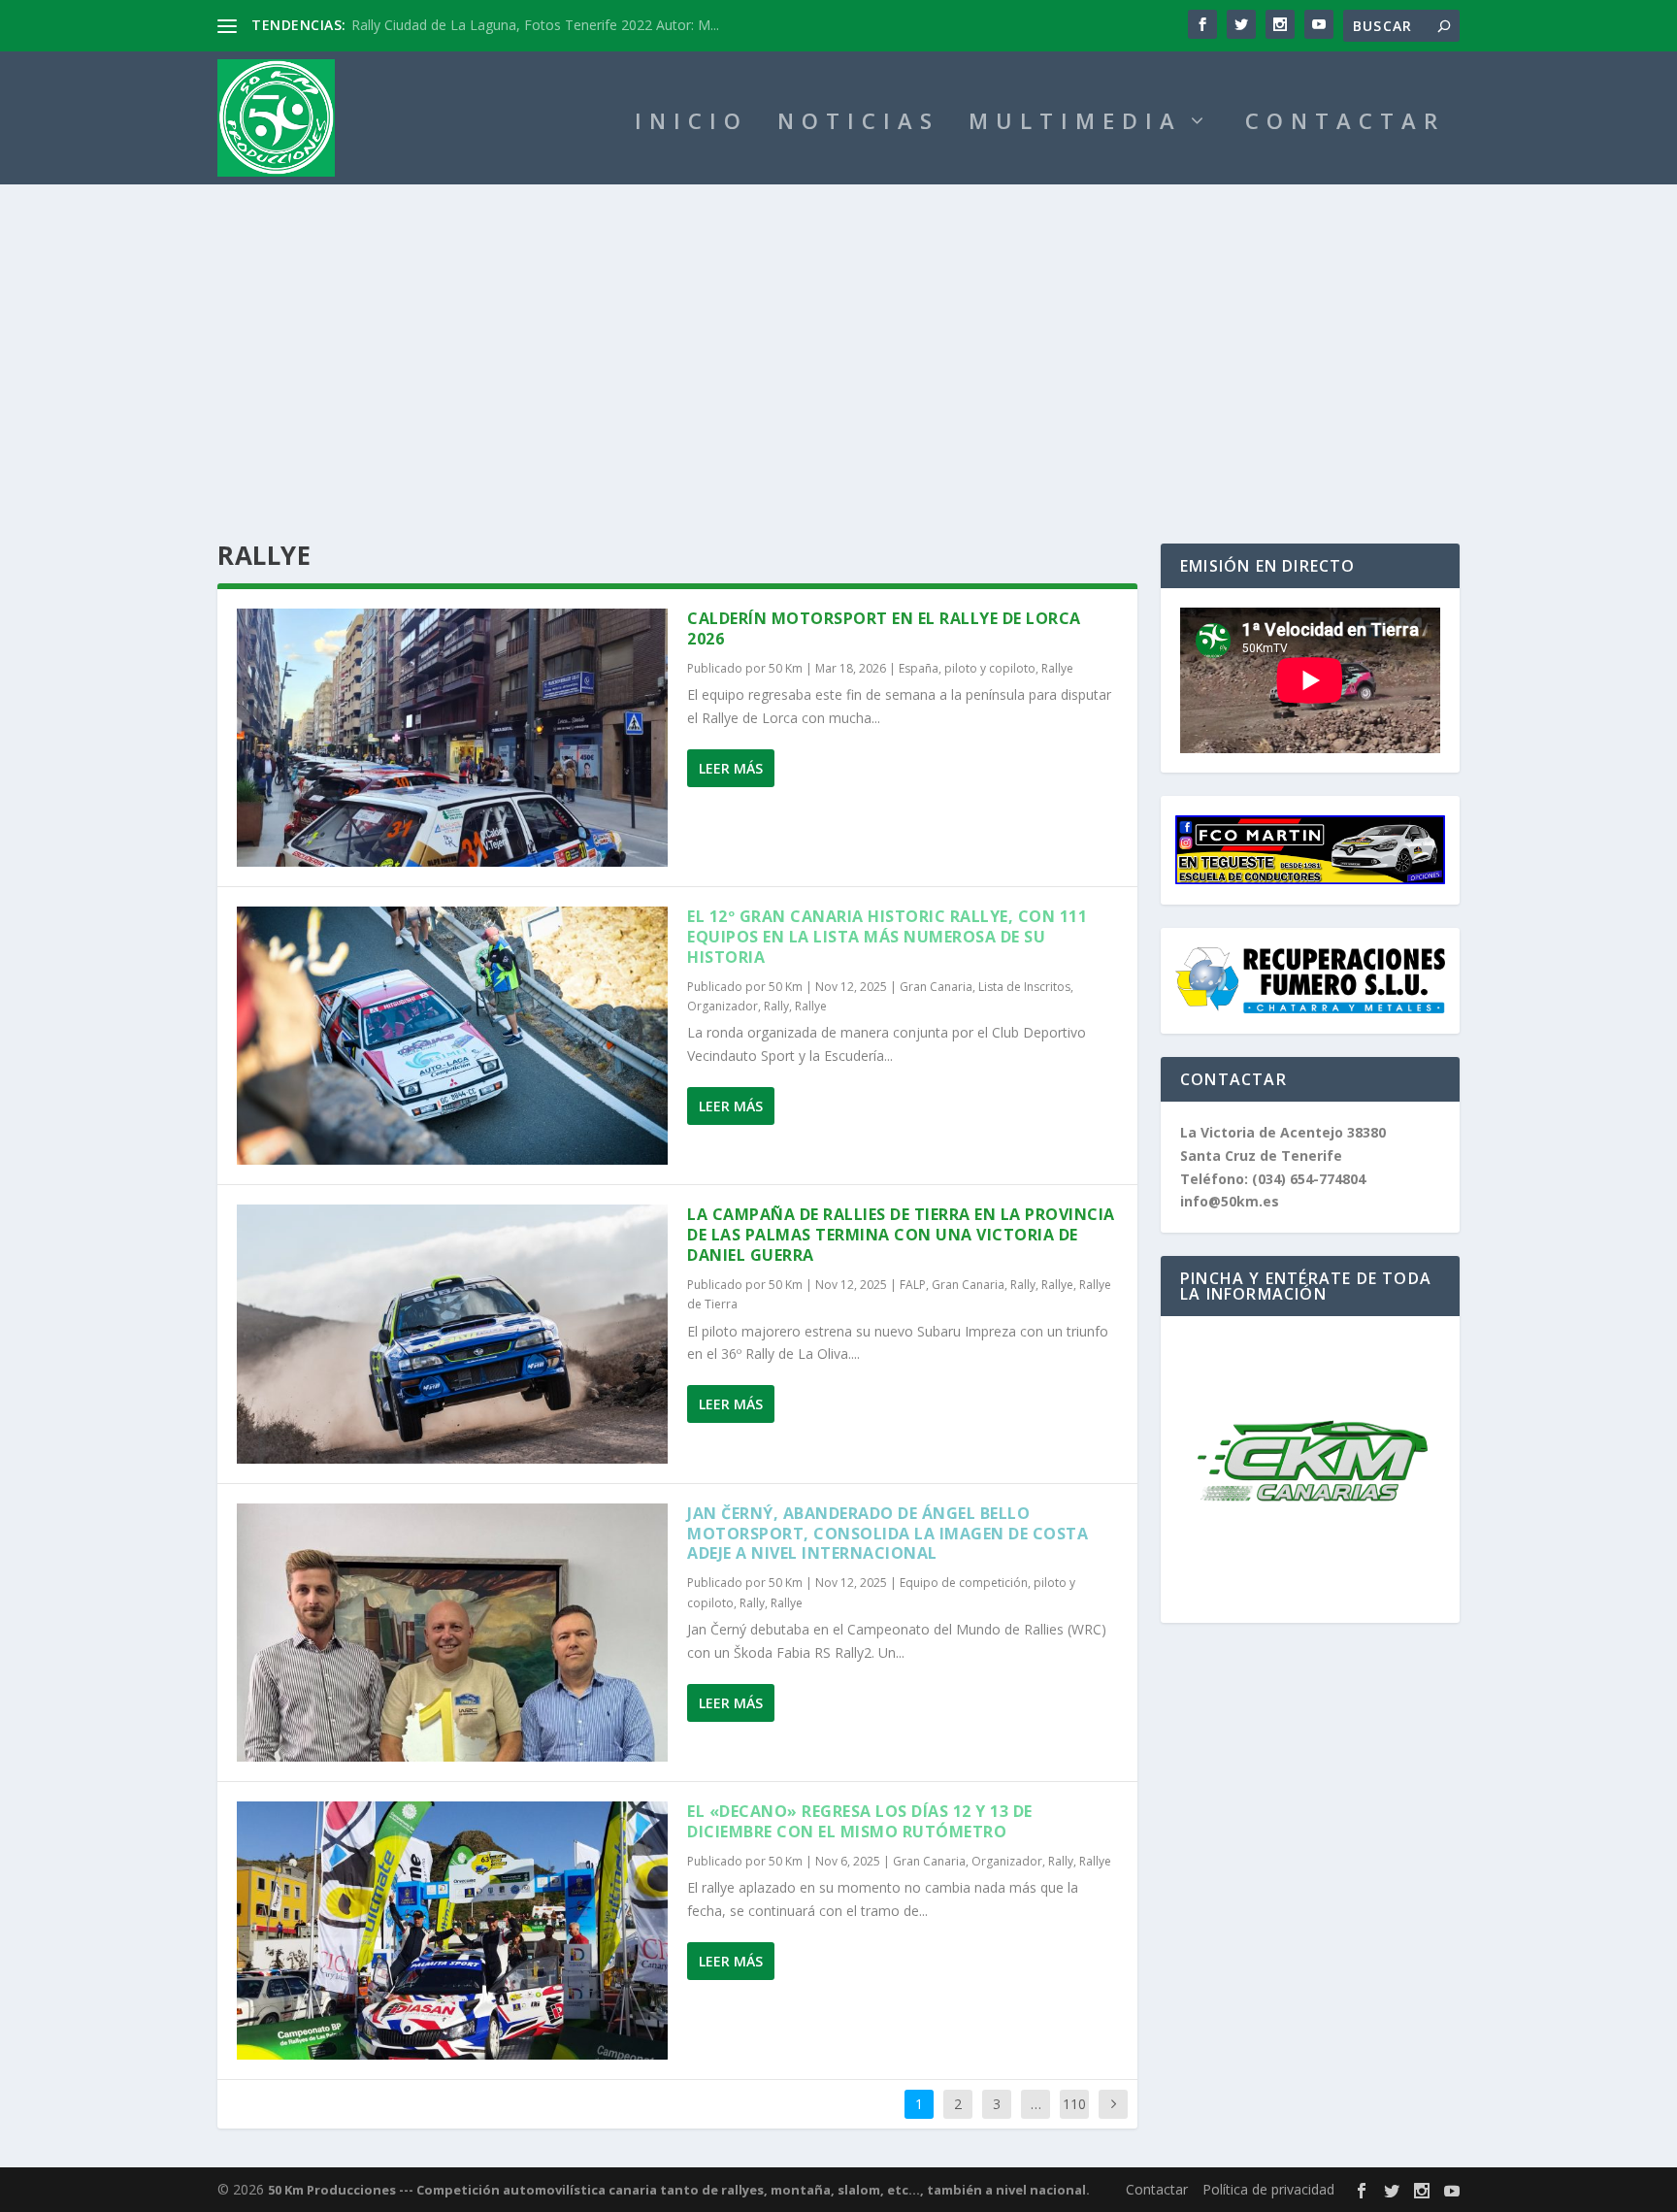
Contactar (1157, 2189)
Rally (776, 1006)
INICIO (691, 124)
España (919, 668)
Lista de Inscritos (1024, 987)
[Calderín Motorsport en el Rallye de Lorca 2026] (452, 738)
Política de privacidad (1268, 2189)
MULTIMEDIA (1075, 124)
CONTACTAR (1345, 124)
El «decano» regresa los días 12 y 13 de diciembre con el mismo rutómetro (860, 1821)
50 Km (786, 668)
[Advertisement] (838, 330)
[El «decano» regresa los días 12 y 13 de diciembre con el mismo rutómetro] (452, 1931)
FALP (913, 1285)
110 (1074, 2104)
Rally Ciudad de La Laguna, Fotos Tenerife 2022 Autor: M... (535, 25)
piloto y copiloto (990, 668)
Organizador (723, 1006)
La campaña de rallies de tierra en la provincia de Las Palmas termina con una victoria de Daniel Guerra (901, 1235)
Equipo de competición (964, 1583)
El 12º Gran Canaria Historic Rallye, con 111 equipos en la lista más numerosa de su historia (887, 937)
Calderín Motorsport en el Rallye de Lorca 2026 (884, 628)
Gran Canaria (936, 987)
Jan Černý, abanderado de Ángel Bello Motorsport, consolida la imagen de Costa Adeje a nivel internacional (888, 1534)
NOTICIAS (858, 124)
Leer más (731, 768)
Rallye (1057, 668)
